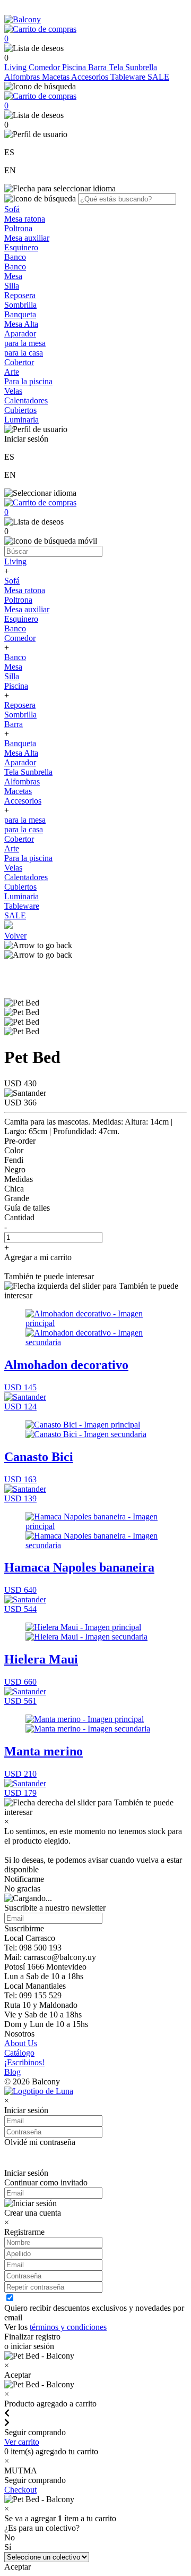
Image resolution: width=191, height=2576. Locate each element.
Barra (98, 67)
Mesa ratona (25, 219)
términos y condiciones (68, 2327)
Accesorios (91, 77)
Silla (12, 286)
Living (16, 67)
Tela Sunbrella (133, 67)
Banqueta (20, 314)
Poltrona (18, 228)
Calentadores (26, 400)
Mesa (13, 276)
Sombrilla (20, 305)
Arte (12, 372)
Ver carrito (22, 2442)
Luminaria (21, 420)
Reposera (20, 295)
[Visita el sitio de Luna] (39, 2091)
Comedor (45, 67)
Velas (13, 391)
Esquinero (21, 247)
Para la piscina (28, 381)
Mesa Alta (21, 324)
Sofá (12, 209)
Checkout (20, 2490)
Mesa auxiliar (27, 238)
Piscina (75, 67)
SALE (158, 77)
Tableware (129, 77)
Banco (15, 257)
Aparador (20, 333)
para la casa (24, 353)
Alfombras (23, 77)
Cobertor (19, 362)
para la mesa (25, 343)
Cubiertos (20, 410)
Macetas (57, 77)
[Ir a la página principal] (23, 19)
